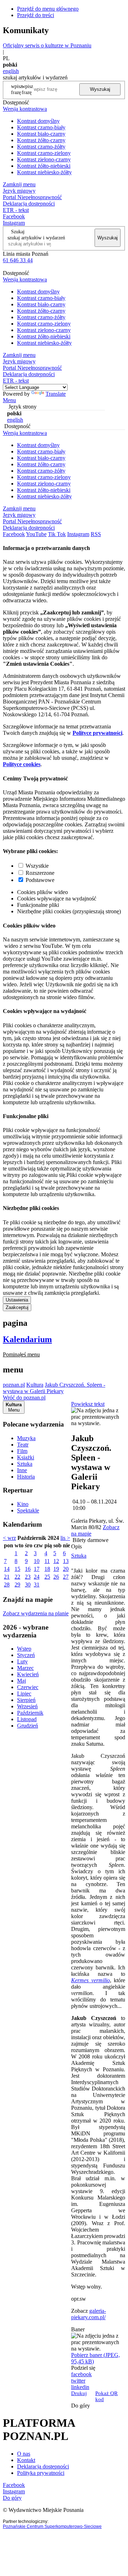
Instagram (14, 223)
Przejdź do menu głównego (48, 9)
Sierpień (26, 1700)
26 (56, 1577)
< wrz (9, 1538)
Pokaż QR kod (106, 2396)
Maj (22, 1681)
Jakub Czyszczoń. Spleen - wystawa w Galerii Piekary (54, 1388)
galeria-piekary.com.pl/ (89, 2314)
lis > (65, 1538)
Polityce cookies (22, 764)
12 (56, 1561)
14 (7, 1569)
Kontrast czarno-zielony (44, 153)
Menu (9, 400)
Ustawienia (17, 1300)
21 (7, 1577)
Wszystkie (37, 866)
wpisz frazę (27, 89)
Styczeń (26, 1655)
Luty (22, 1661)
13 (66, 1561)
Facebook (14, 216)
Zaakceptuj (17, 1307)
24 (37, 1577)
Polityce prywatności (97, 733)
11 (47, 1561)
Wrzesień (27, 1706)
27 (66, 1577)
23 (28, 1577)
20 (66, 1569)
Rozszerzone (40, 873)
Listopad (27, 1719)
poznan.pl (14, 1385)
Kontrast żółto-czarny (41, 140)
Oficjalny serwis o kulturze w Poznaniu (47, 45)
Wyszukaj (100, 89)
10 (37, 1561)
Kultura (35, 1385)
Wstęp (24, 1649)
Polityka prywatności (41, 2473)
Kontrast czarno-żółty (41, 147)
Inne (22, 1470)
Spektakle (28, 1510)
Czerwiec (28, 1687)
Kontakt (26, 2460)
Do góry (81, 2406)
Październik (30, 1713)
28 (7, 1585)
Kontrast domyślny (38, 121)
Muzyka (26, 1438)
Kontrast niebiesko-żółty (44, 172)
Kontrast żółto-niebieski (44, 166)
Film (22, 1451)
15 (17, 1569)
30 (28, 1585)
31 (37, 1585)
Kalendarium (27, 1339)
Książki (26, 1457)
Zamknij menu (19, 184)
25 (47, 1577)
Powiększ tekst (88, 1404)
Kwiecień (28, 1674)
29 (17, 1585)
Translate (56, 394)
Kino (23, 1504)
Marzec (25, 1668)
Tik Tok (57, 534)
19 (56, 1569)
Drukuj (79, 2393)
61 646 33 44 (18, 260)
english (11, 71)
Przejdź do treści (36, 15)
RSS (96, 534)
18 (47, 1569)
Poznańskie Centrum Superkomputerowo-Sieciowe (52, 2526)
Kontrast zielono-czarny (44, 159)
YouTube (36, 534)
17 (37, 1569)
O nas (24, 2454)
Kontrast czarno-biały (41, 127)
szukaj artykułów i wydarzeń (36, 238)
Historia (26, 1477)
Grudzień (28, 1726)
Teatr (23, 1445)
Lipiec (24, 1694)
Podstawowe (40, 880)
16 (28, 1569)
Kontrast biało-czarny (41, 134)
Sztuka (25, 1464)
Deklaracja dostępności (43, 2466)
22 (17, 1577)
